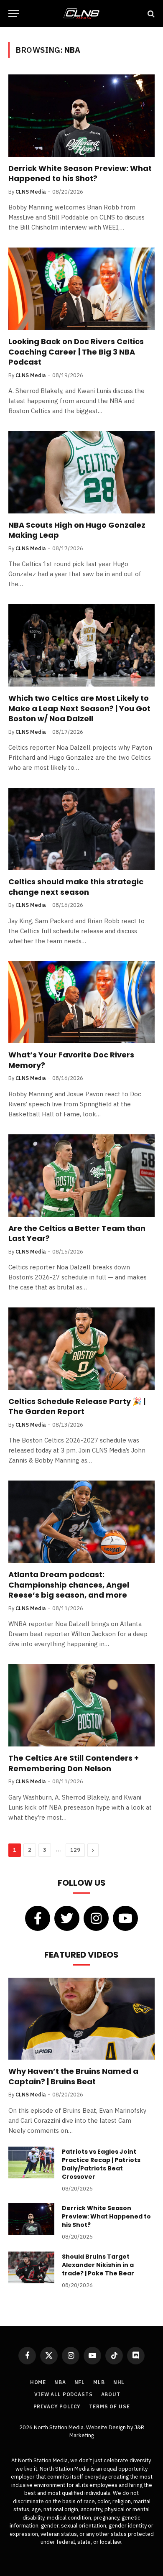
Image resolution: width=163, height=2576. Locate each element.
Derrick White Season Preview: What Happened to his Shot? (80, 173)
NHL (119, 2382)
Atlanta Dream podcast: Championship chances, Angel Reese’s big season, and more (69, 1585)
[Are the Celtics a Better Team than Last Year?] (81, 1176)
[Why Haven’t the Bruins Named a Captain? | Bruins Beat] (81, 2019)
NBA (60, 2382)
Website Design (107, 2427)
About (111, 2394)
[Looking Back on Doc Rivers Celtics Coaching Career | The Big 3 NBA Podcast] (81, 289)
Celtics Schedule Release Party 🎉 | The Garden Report (77, 1406)
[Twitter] (67, 1918)
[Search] (150, 14)
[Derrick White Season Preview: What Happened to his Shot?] (81, 116)
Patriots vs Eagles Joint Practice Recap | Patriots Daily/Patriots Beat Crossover (101, 2164)
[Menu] (14, 14)
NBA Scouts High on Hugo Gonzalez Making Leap (77, 530)
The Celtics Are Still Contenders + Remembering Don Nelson (74, 1763)
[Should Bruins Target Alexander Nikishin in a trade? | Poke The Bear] (31, 2267)
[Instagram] (96, 1918)
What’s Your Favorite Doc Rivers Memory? (71, 1060)
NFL (80, 2382)
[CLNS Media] (81, 14)
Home (38, 2382)
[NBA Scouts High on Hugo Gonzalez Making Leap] (81, 472)
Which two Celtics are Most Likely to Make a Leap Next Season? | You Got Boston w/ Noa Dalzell (79, 708)
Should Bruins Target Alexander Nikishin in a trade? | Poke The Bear (98, 2265)
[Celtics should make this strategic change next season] (81, 829)
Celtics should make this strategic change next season (76, 887)
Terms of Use (109, 2406)
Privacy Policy (57, 2406)
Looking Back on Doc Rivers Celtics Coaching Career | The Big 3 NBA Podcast (76, 352)
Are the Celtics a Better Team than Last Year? (77, 1233)
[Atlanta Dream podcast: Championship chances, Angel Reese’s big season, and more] (81, 1522)
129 (75, 1850)
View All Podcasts (63, 2394)
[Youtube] (125, 1918)
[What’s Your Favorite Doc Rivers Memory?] (81, 1002)
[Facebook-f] (38, 1918)
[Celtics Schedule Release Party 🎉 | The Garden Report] (81, 1349)
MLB (99, 2382)
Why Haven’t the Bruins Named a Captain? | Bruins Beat (73, 2076)
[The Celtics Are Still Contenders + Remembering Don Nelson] (81, 1705)
